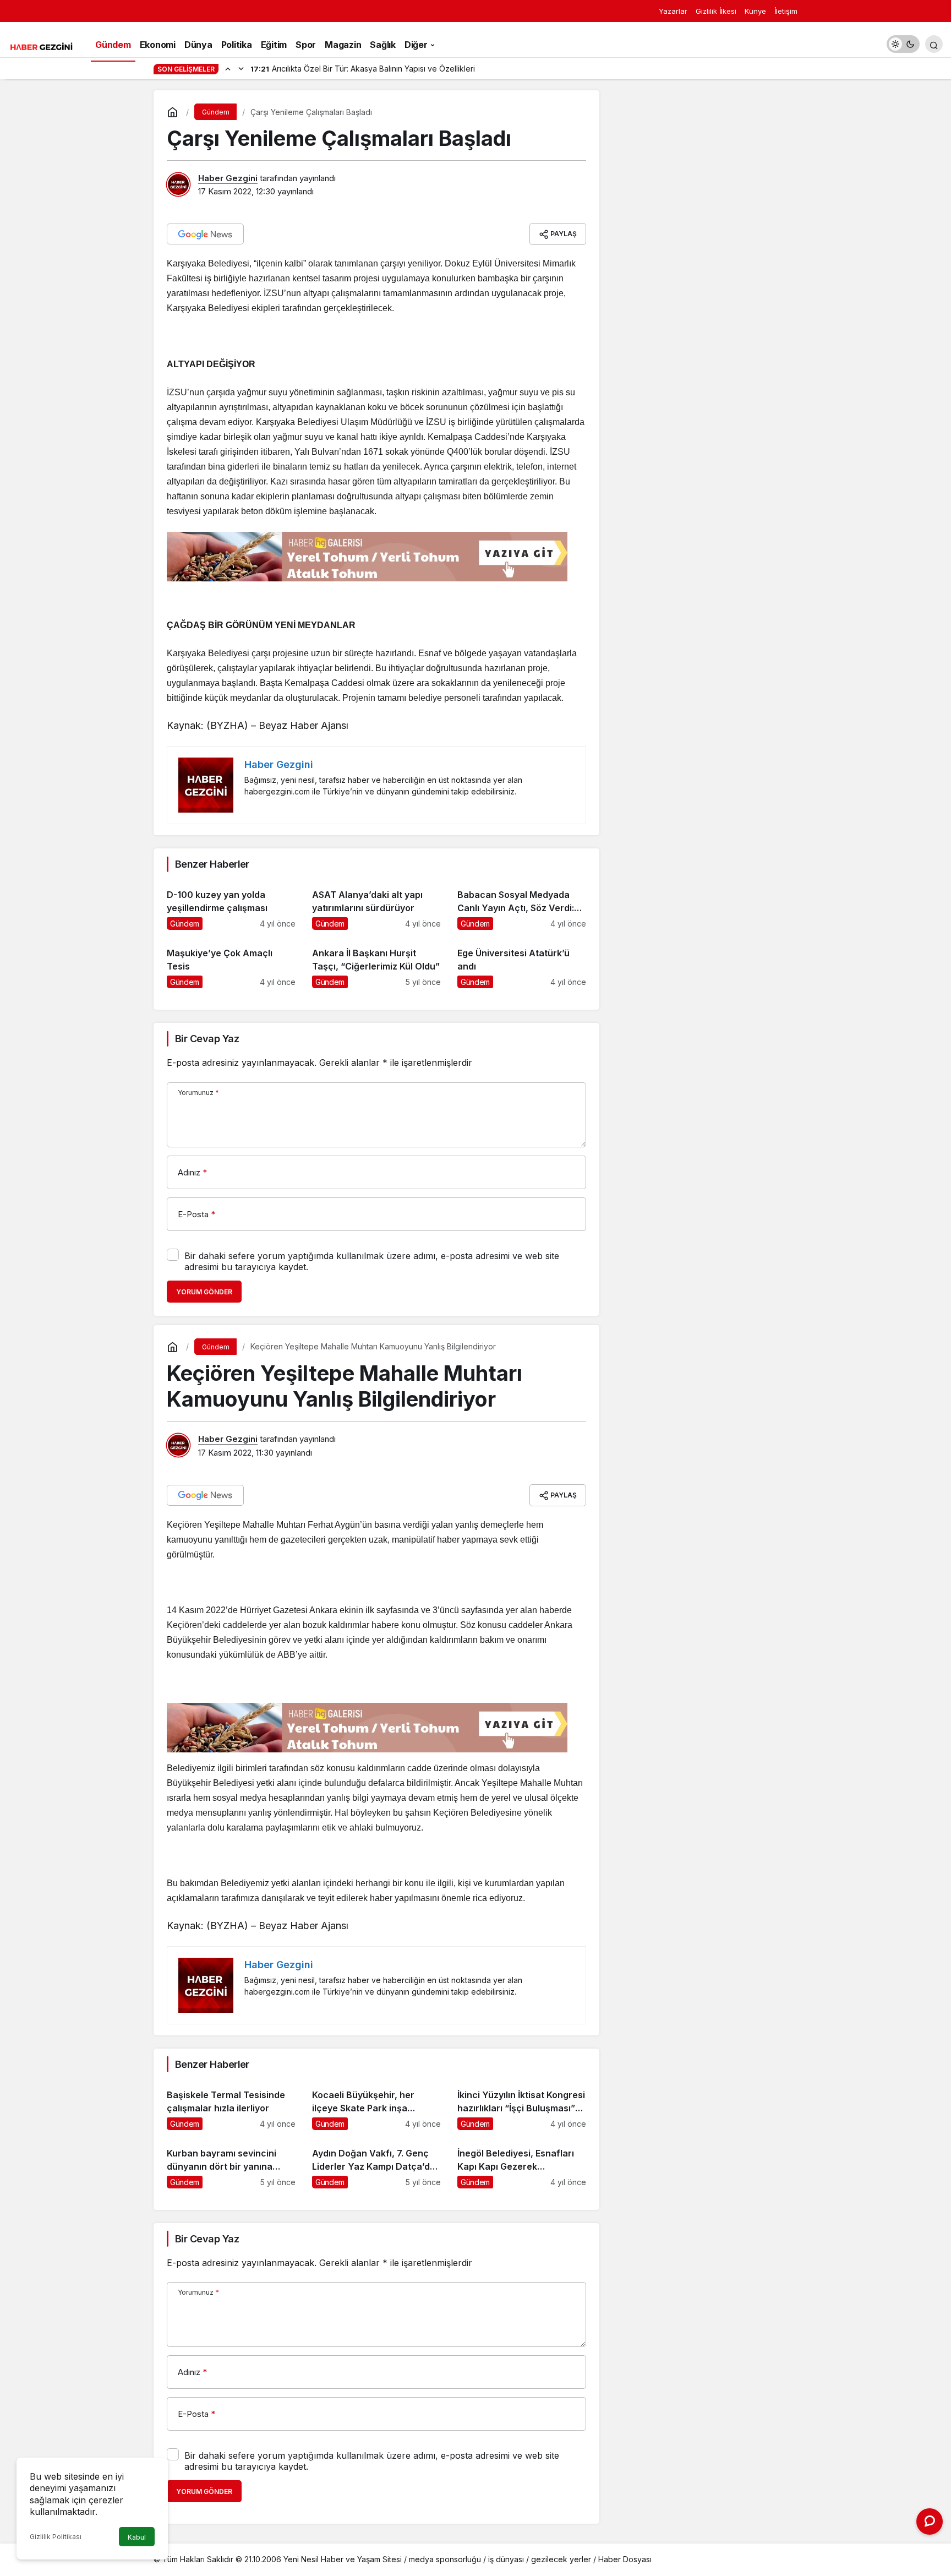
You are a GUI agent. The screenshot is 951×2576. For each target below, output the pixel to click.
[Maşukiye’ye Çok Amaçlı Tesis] (231, 963)
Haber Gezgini (228, 178)
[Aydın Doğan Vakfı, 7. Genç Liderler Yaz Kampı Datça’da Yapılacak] (376, 2163)
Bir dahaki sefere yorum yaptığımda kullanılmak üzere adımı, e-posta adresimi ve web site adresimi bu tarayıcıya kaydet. (372, 1261)
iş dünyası (506, 2559)
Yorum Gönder (204, 1292)
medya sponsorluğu (445, 2559)
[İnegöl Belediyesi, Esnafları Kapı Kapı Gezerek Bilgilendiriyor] (522, 2163)
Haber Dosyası (625, 2559)
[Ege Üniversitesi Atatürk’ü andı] (522, 963)
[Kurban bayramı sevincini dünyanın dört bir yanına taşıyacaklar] (231, 2163)
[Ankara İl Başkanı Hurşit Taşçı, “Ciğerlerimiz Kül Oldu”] (376, 963)
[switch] (903, 44)
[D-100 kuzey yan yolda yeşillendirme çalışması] (231, 905)
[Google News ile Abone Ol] (205, 234)
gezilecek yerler (561, 2559)
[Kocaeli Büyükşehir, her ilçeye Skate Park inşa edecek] (376, 2105)
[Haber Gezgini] (41, 46)
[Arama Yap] (934, 44)
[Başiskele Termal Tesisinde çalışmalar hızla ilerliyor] (231, 2105)
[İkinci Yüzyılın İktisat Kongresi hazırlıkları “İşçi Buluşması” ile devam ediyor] (522, 2105)
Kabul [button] (137, 2537)
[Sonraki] (241, 68)
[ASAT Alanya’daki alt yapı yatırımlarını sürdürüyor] (376, 905)
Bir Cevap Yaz (207, 1039)
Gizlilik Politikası (56, 2537)
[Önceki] (228, 68)
